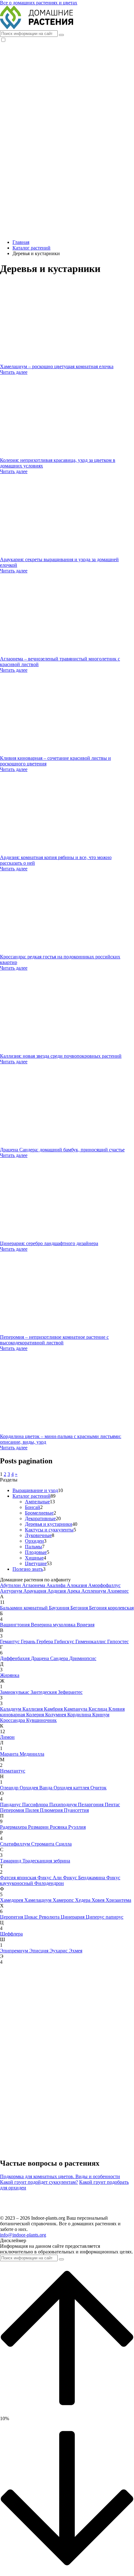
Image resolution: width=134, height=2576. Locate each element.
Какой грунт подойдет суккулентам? (39, 2182)
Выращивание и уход (35, 1490)
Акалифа (57, 1585)
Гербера (45, 1642)
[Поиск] (61, 35)
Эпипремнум (15, 1951)
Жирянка (10, 1675)
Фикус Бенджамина (85, 1878)
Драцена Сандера (50, 1658)
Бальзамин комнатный (24, 1608)
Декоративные (40, 1518)
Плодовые (36, 1552)
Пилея (33, 1810)
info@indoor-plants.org (23, 2235)
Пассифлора (36, 1805)
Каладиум (11, 1709)
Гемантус (10, 1642)
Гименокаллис (91, 1642)
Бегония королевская (111, 1608)
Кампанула (76, 1709)
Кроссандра (13, 1720)
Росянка (59, 1827)
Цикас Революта (43, 1917)
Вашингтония (15, 1625)
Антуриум (12, 1591)
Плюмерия (52, 1810)
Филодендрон (49, 1883)
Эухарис (59, 1951)
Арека (74, 1591)
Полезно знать (28, 1569)
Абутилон (11, 1585)
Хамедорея (12, 1900)
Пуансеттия (76, 1810)
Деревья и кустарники (49, 1524)
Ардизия (57, 1591)
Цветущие (36, 1563)
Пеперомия (13, 1810)
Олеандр (10, 1788)
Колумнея (56, 1715)
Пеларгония (91, 1805)
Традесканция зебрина (46, 1861)
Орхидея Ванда (37, 1788)
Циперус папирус (105, 1917)
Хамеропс (64, 1900)
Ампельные (37, 1502)
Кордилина (80, 1715)
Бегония (80, 1608)
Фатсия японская (19, 1878)
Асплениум (94, 1591)
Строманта (43, 1844)
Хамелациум (38, 1900)
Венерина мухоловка (54, 1625)
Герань (29, 1642)
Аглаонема (34, 1585)
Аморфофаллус (104, 1585)
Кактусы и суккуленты (49, 1530)
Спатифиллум (16, 1844)
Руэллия (77, 1827)
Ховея (99, 1900)
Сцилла (64, 1844)
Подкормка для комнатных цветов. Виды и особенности (60, 2176)
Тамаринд (11, 1861)
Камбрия (54, 1709)
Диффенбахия (15, 1658)
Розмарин (39, 1827)
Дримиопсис (83, 1658)
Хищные (34, 1558)
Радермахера (14, 1827)
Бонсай (33, 1507)
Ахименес (118, 1591)
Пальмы (33, 1547)
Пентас (112, 1805)
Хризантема (118, 1900)
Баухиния (60, 1608)
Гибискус (65, 1642)
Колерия (36, 1715)
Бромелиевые (39, 1513)
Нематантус (13, 1771)
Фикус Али (50, 1878)
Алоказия (77, 1585)
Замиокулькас (15, 1692)
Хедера (83, 1900)
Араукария (35, 1591)
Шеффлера (11, 1934)
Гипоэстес (118, 1642)
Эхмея (76, 1951)
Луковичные (38, 1535)
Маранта (10, 1754)
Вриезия (86, 1625)
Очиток (98, 1788)
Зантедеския (44, 1692)
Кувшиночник (41, 1720)
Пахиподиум (64, 1805)
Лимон (7, 1737)
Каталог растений (31, 1496)
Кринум (101, 1715)
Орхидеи (34, 1541)
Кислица (98, 1709)
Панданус (11, 1805)
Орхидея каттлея (72, 1788)
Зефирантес (70, 1692)
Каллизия (33, 1709)
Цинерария (73, 1917)
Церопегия (12, 1917)
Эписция (39, 1951)
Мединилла (32, 1754)
